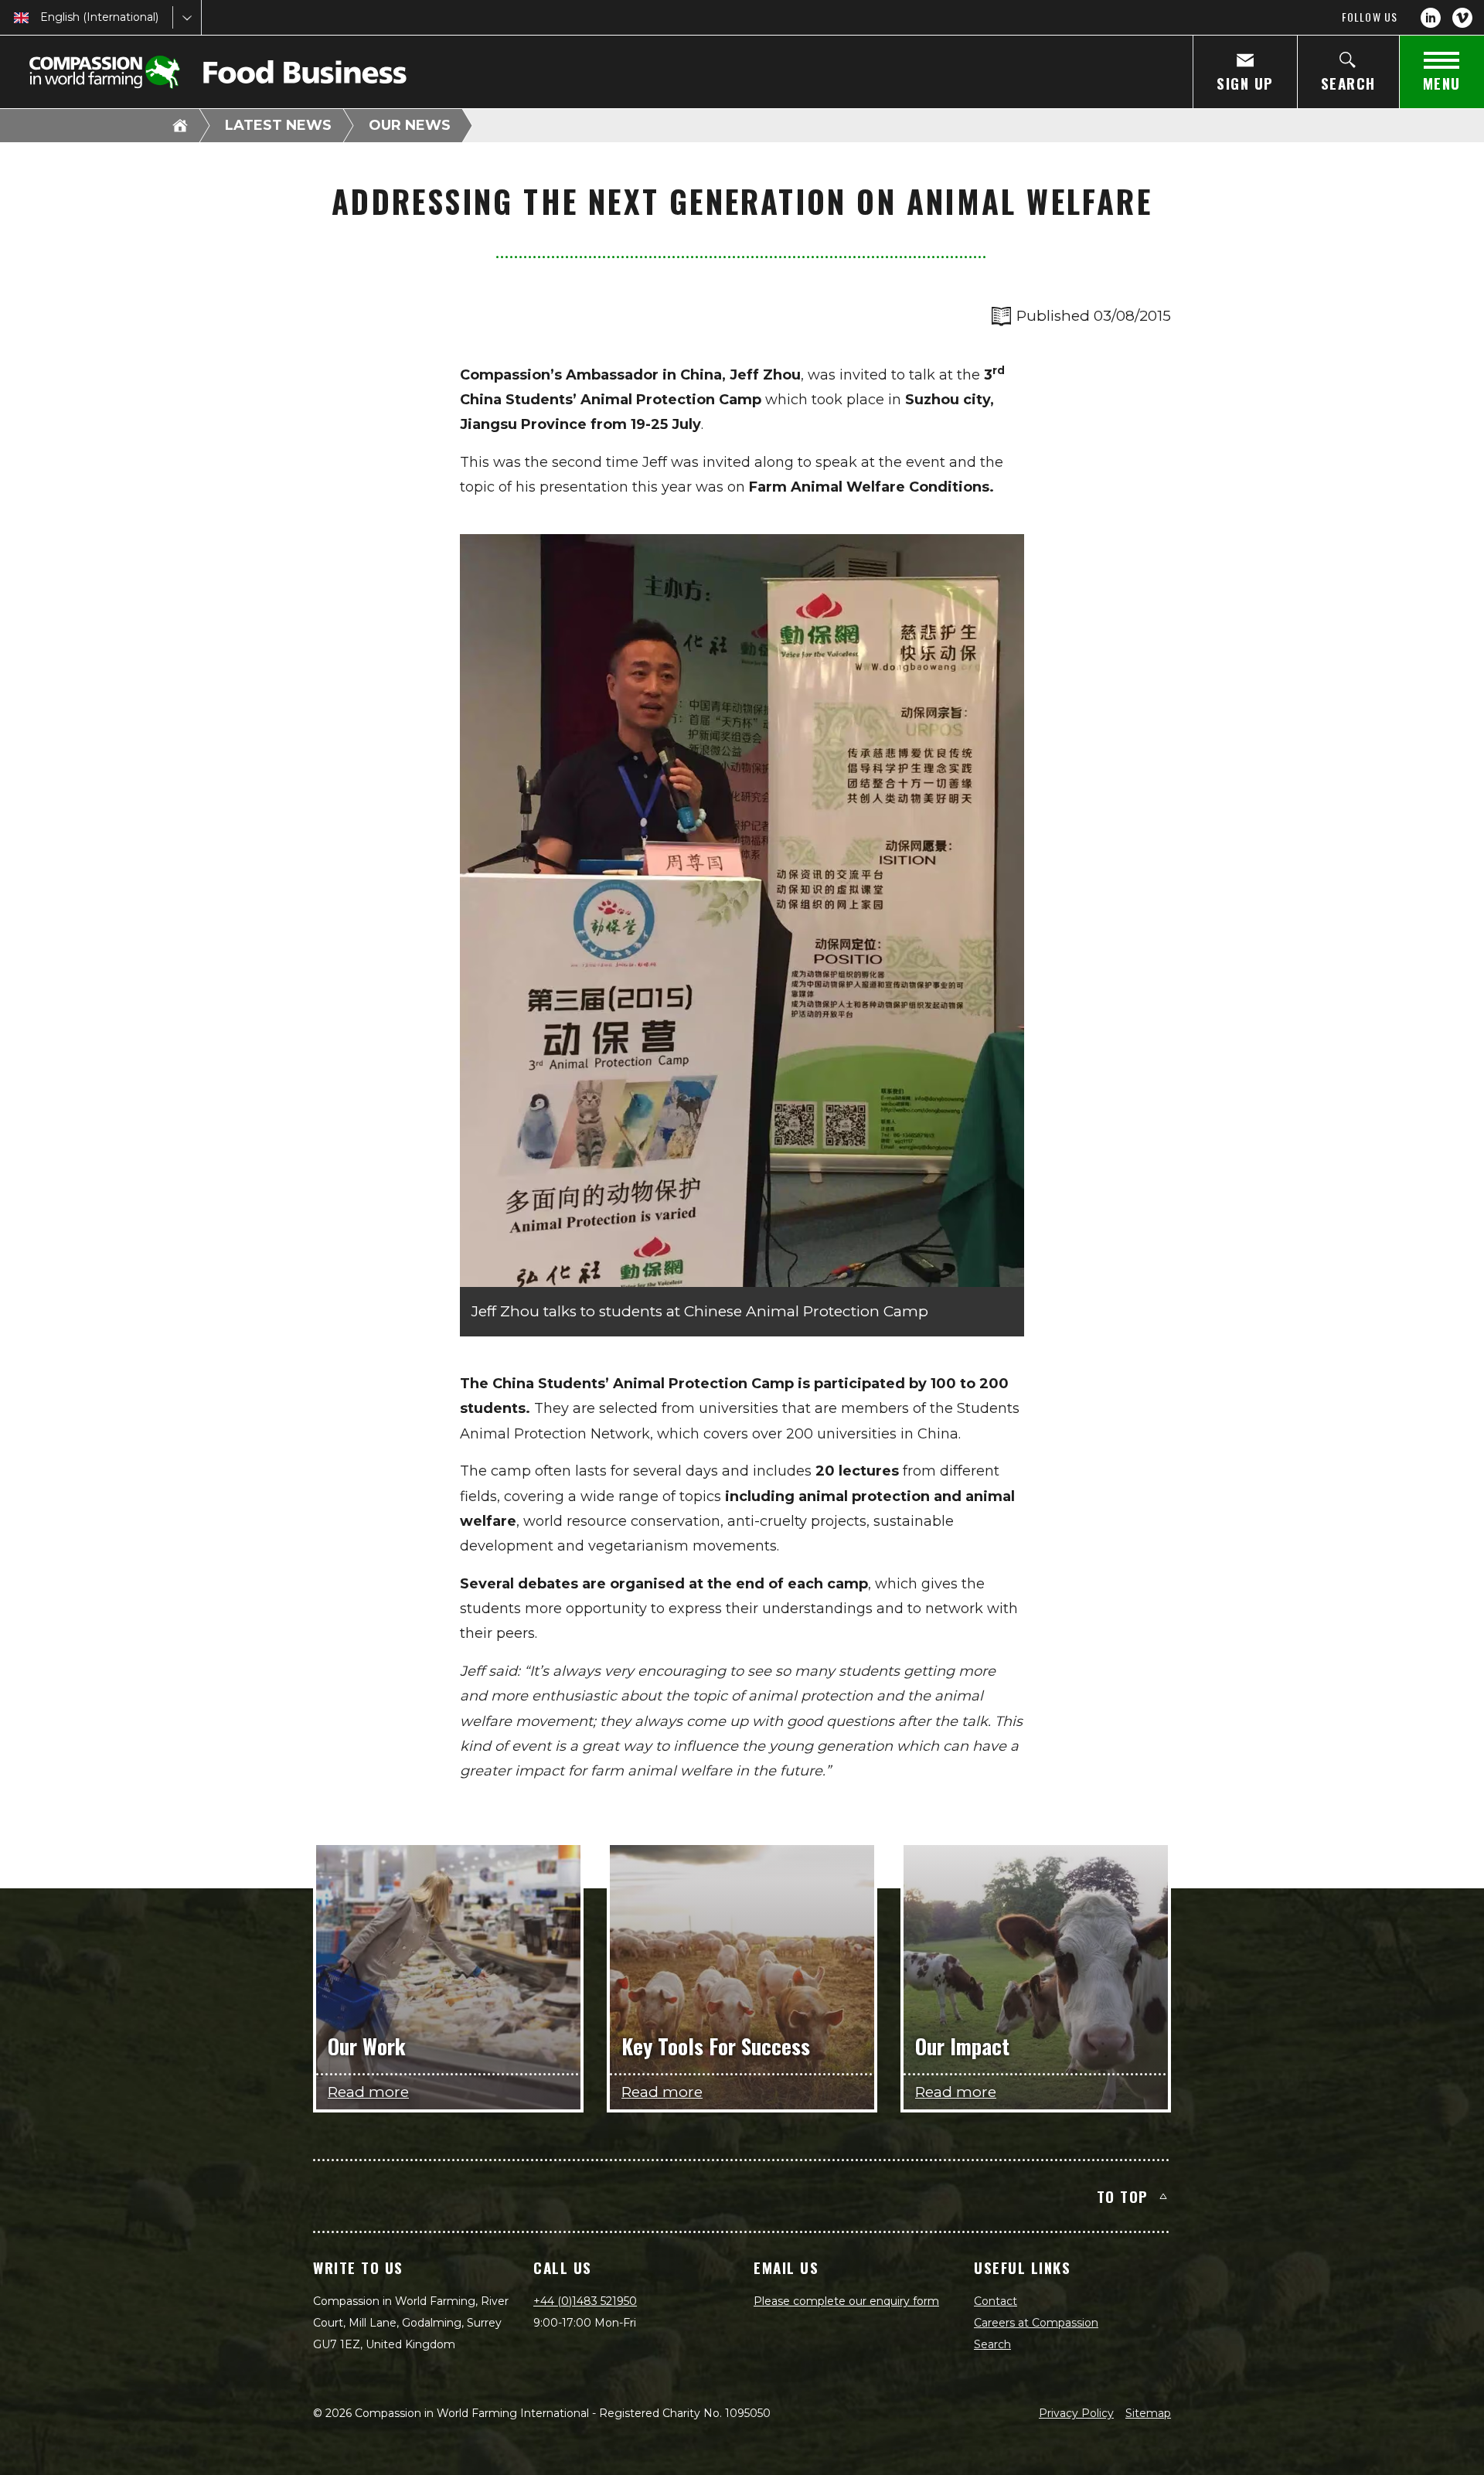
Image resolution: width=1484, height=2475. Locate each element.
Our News (410, 125)
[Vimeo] (1462, 18)
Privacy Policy (1076, 2413)
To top (1123, 2196)
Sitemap (1148, 2413)
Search (992, 2344)
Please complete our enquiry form (846, 2301)
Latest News (278, 125)
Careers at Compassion (1036, 2323)
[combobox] (42, 17)
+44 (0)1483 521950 (585, 2301)
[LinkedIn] (1431, 18)
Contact (996, 2301)
